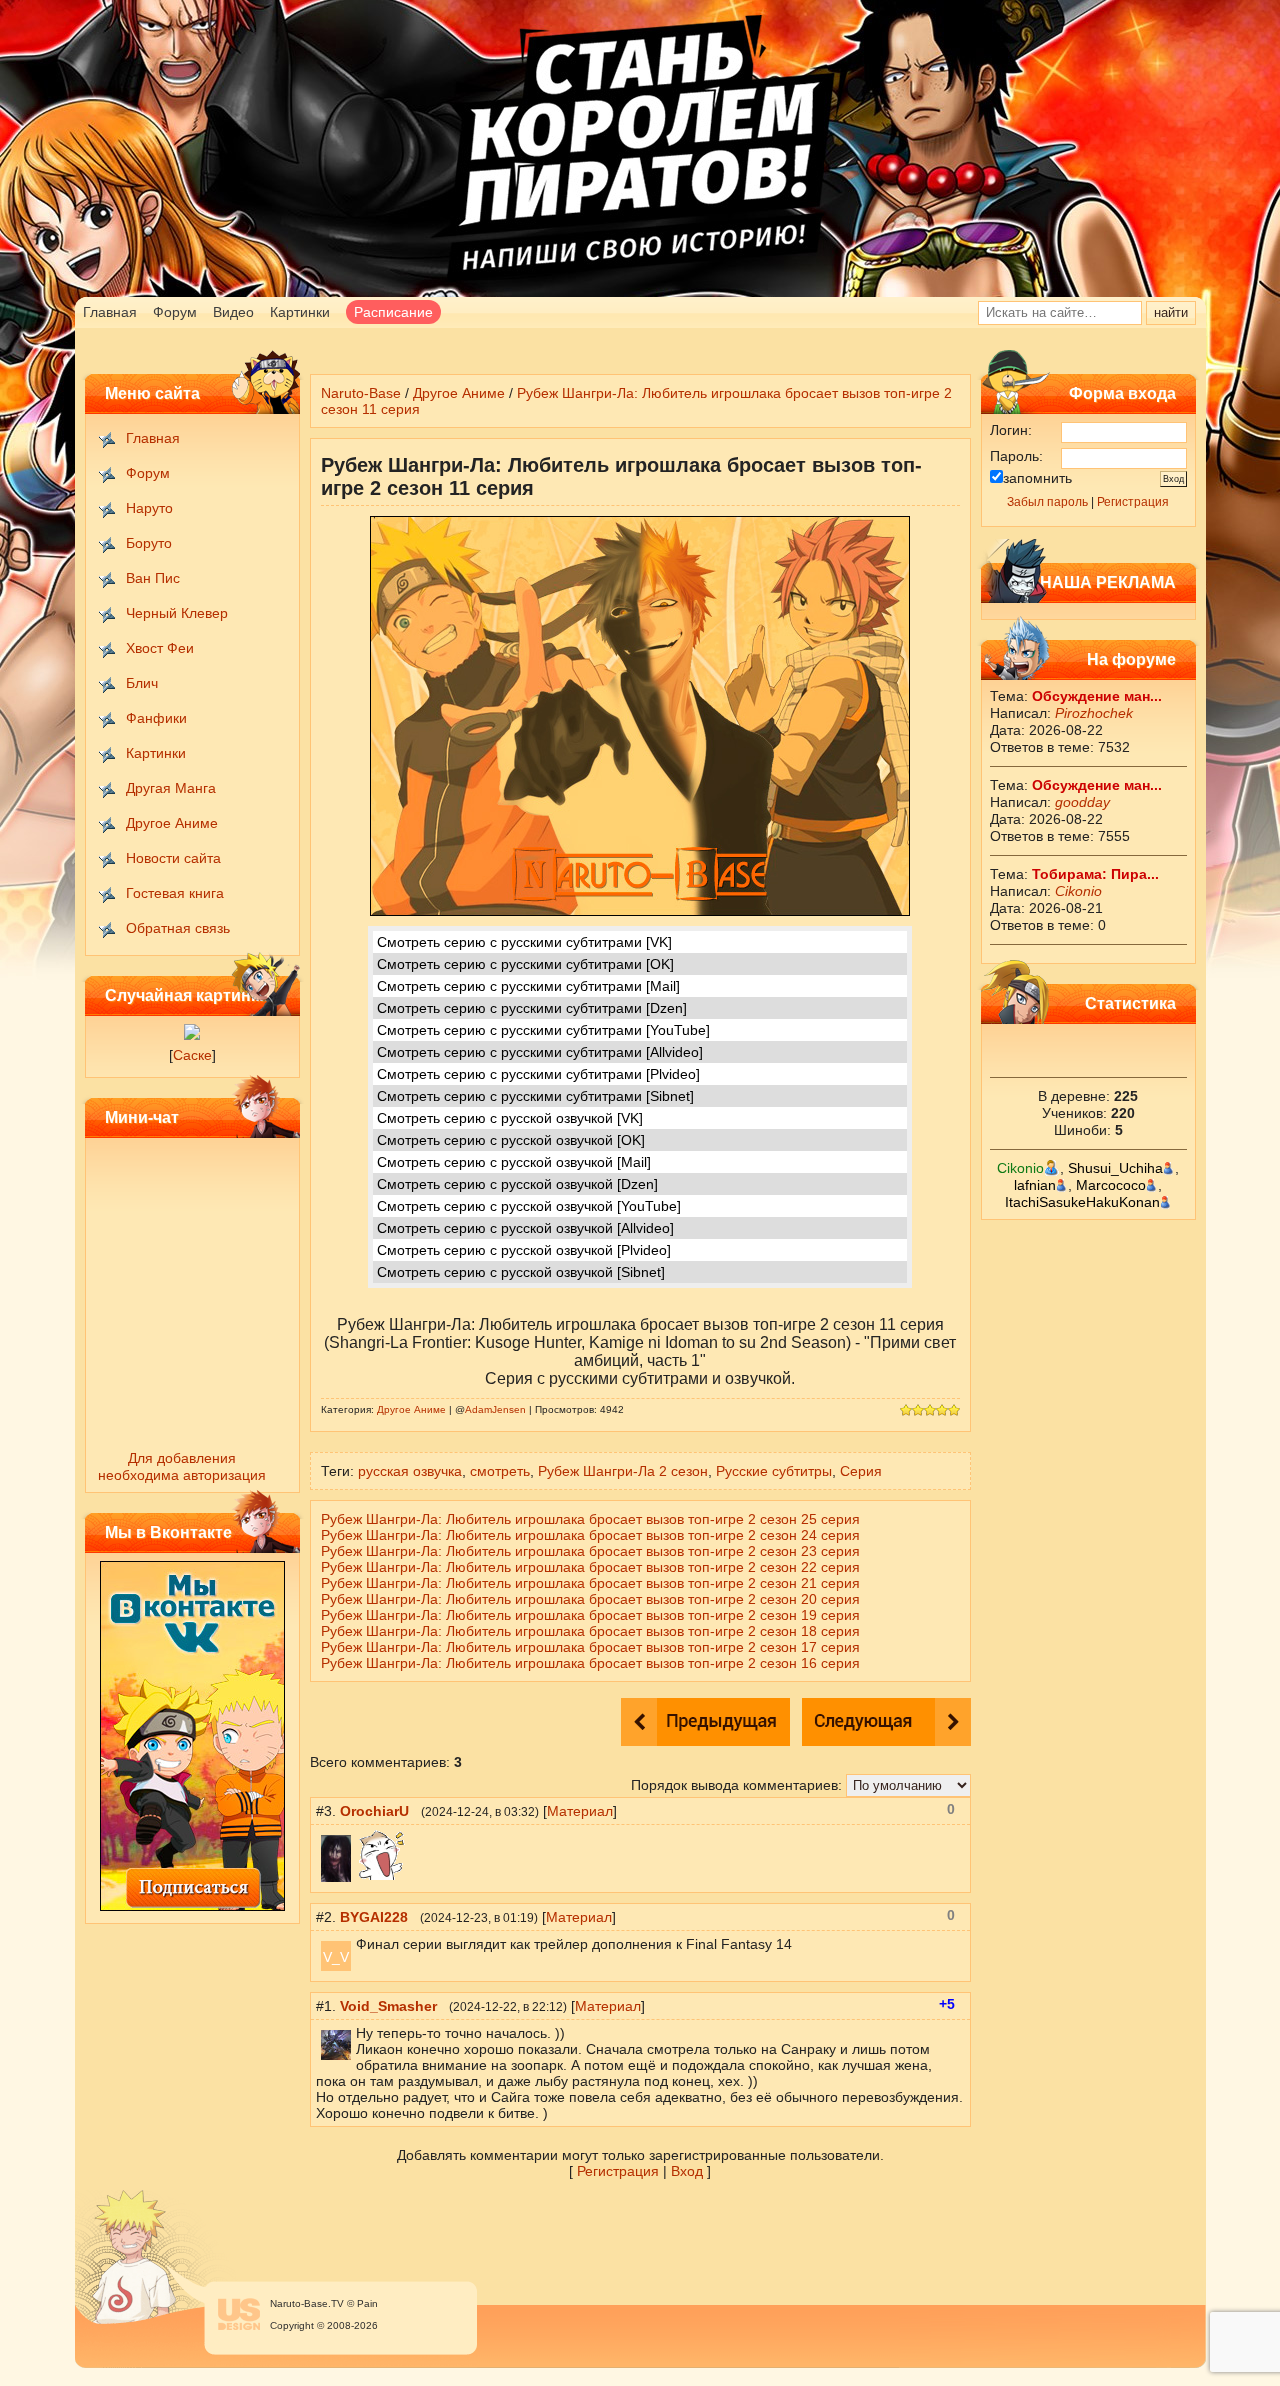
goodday (1082, 802)
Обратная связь (178, 928)
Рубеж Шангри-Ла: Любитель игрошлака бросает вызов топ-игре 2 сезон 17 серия (590, 1647)
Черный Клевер (177, 613)
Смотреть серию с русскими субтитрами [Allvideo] (540, 1052)
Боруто (149, 543)
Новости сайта (173, 858)
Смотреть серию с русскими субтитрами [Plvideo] (538, 1074)
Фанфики (156, 718)
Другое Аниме (172, 823)
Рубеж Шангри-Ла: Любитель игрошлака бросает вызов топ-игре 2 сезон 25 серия (590, 1519)
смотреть (500, 1471)
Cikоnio (1078, 891)
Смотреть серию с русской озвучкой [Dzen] (517, 1184)
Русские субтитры (774, 1471)
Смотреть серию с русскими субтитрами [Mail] (528, 986)
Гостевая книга (175, 893)
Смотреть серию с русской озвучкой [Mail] (514, 1162)
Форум (175, 312)
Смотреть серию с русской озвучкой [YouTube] (529, 1206)
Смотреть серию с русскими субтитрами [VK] (524, 942)
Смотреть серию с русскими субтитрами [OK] (525, 964)
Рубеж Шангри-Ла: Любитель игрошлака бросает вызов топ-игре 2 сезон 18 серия (590, 1631)
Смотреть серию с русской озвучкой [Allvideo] (525, 1228)
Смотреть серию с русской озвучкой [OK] (511, 1140)
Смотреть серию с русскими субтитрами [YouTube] (543, 1030)
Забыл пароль (1047, 502)
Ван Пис (153, 578)
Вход (687, 2171)
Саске (192, 1055)
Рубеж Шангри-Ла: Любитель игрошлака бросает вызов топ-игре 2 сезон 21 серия (590, 1583)
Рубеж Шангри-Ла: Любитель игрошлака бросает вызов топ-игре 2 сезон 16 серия (590, 1663)
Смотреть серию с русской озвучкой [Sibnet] (521, 1272)
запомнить (1037, 478)
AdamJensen (495, 1409)
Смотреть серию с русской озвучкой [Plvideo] (524, 1250)
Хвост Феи (160, 648)
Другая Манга (171, 788)
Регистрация (1133, 502)
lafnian (1035, 1185)
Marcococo (1111, 1185)
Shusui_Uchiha (1115, 1168)
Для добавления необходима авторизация (182, 1466)
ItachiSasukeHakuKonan (1082, 1202)
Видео (233, 312)
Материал (580, 1811)
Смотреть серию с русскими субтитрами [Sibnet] (535, 1096)
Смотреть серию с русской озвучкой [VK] (510, 1118)
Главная (110, 312)
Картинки (300, 312)
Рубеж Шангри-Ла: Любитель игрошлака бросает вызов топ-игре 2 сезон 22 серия (590, 1567)
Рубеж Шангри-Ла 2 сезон (623, 1471)
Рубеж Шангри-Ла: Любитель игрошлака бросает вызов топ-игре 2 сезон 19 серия (590, 1615)
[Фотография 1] (192, 1035)
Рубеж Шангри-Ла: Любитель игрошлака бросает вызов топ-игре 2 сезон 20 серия (590, 1599)
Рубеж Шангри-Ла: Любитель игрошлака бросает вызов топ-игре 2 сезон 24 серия (590, 1535)
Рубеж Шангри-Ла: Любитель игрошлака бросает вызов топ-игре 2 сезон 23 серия (590, 1551)
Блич (142, 683)
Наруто (149, 508)
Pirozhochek (1094, 713)
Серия (861, 1471)
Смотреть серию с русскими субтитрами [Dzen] (532, 1008)
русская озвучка (410, 1471)
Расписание (393, 312)
